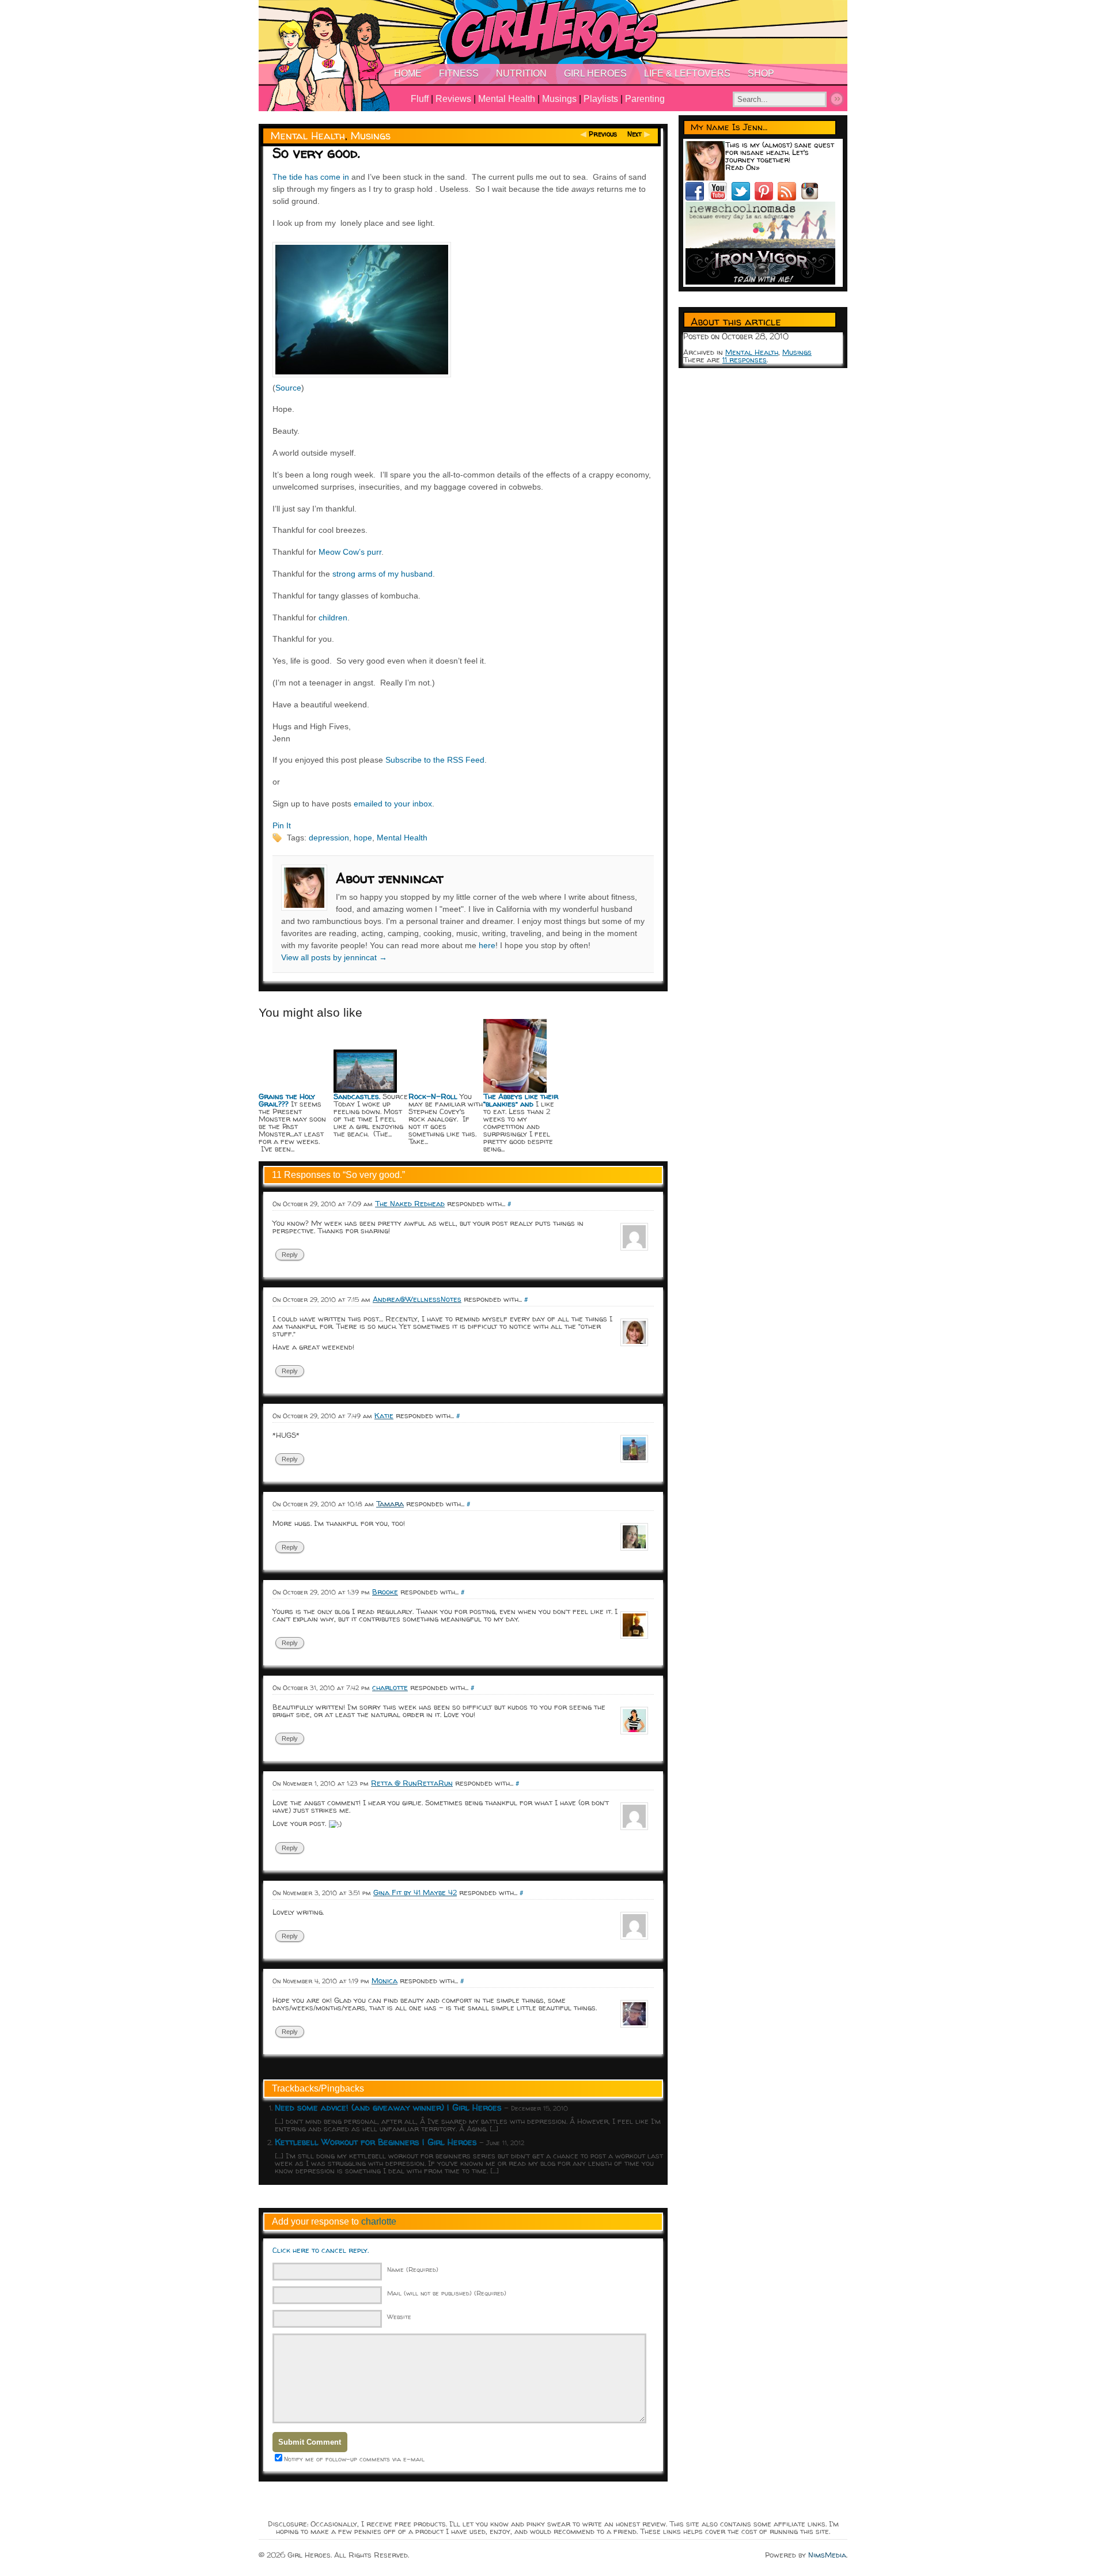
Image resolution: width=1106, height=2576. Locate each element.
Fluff (420, 99)
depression (329, 838)
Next (635, 134)
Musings (559, 99)
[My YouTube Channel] (720, 198)
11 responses (745, 359)
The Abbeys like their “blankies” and (521, 1100)
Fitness (459, 73)
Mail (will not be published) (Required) (447, 2293)
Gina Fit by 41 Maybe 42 (415, 1892)
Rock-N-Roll (433, 1096)
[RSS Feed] (789, 198)
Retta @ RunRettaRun (412, 1783)
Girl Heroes (595, 73)
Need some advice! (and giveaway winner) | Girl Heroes (388, 2107)
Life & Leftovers (687, 73)
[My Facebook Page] (697, 198)
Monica (385, 1980)
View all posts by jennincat (334, 957)
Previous (603, 134)
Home (408, 73)
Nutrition (521, 73)
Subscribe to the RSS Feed (435, 760)
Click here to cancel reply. (321, 2250)
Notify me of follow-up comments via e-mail (354, 2459)
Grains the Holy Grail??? (287, 1100)
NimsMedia (827, 2555)
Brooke (385, 1592)
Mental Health (507, 99)
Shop (761, 73)
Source (288, 388)
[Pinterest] (766, 198)
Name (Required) (413, 2269)
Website (399, 2316)
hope (363, 838)
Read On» (743, 167)
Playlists (601, 99)
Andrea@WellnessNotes (417, 1299)
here (487, 945)
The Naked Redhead (410, 1203)
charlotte (390, 1687)
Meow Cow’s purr (350, 552)
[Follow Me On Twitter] (743, 198)
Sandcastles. (357, 1096)
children (333, 618)
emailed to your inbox (393, 804)
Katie (384, 1415)
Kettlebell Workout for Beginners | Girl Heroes (376, 2142)
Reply (290, 1255)
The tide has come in (311, 177)
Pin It (282, 825)
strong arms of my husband (382, 574)
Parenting (645, 99)
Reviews (453, 99)
